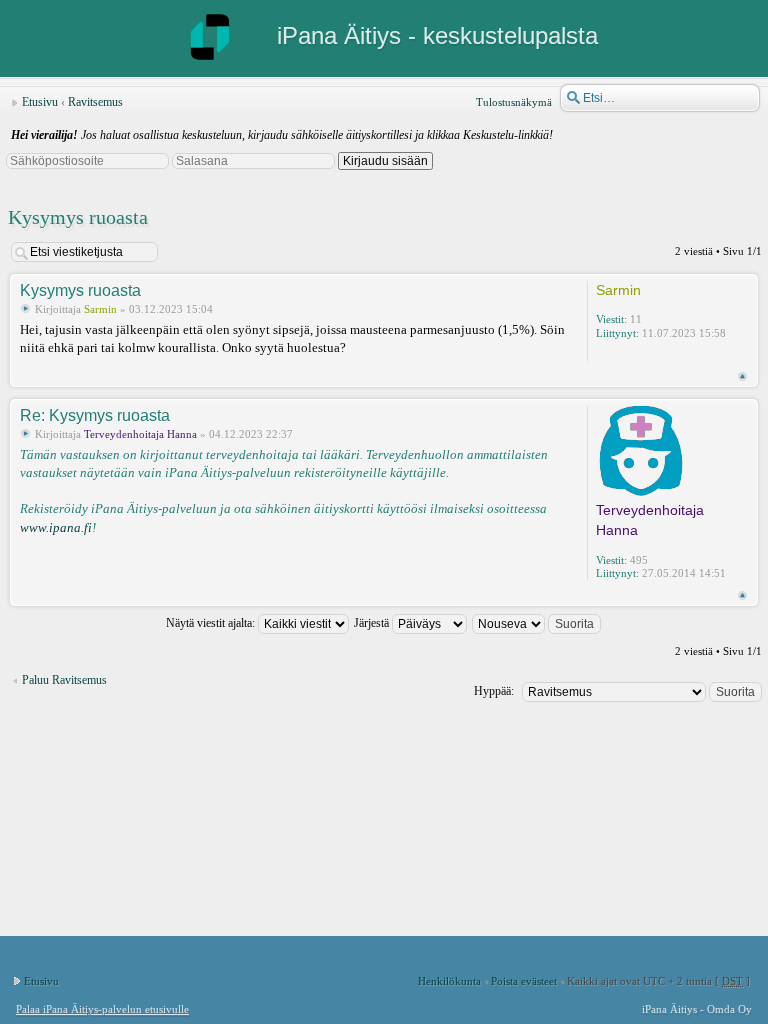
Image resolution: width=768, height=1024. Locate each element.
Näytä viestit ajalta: (212, 623)
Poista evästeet (524, 981)
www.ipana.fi (56, 527)
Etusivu (40, 102)
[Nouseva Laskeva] (537, 623)
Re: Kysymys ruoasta (95, 415)
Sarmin (100, 309)
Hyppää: (494, 691)
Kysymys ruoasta (78, 217)
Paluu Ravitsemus (64, 680)
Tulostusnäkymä (514, 102)
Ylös (742, 376)
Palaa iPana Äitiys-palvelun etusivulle (102, 1009)
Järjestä (373, 623)
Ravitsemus (95, 102)
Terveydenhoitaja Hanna (140, 434)
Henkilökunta (449, 981)
